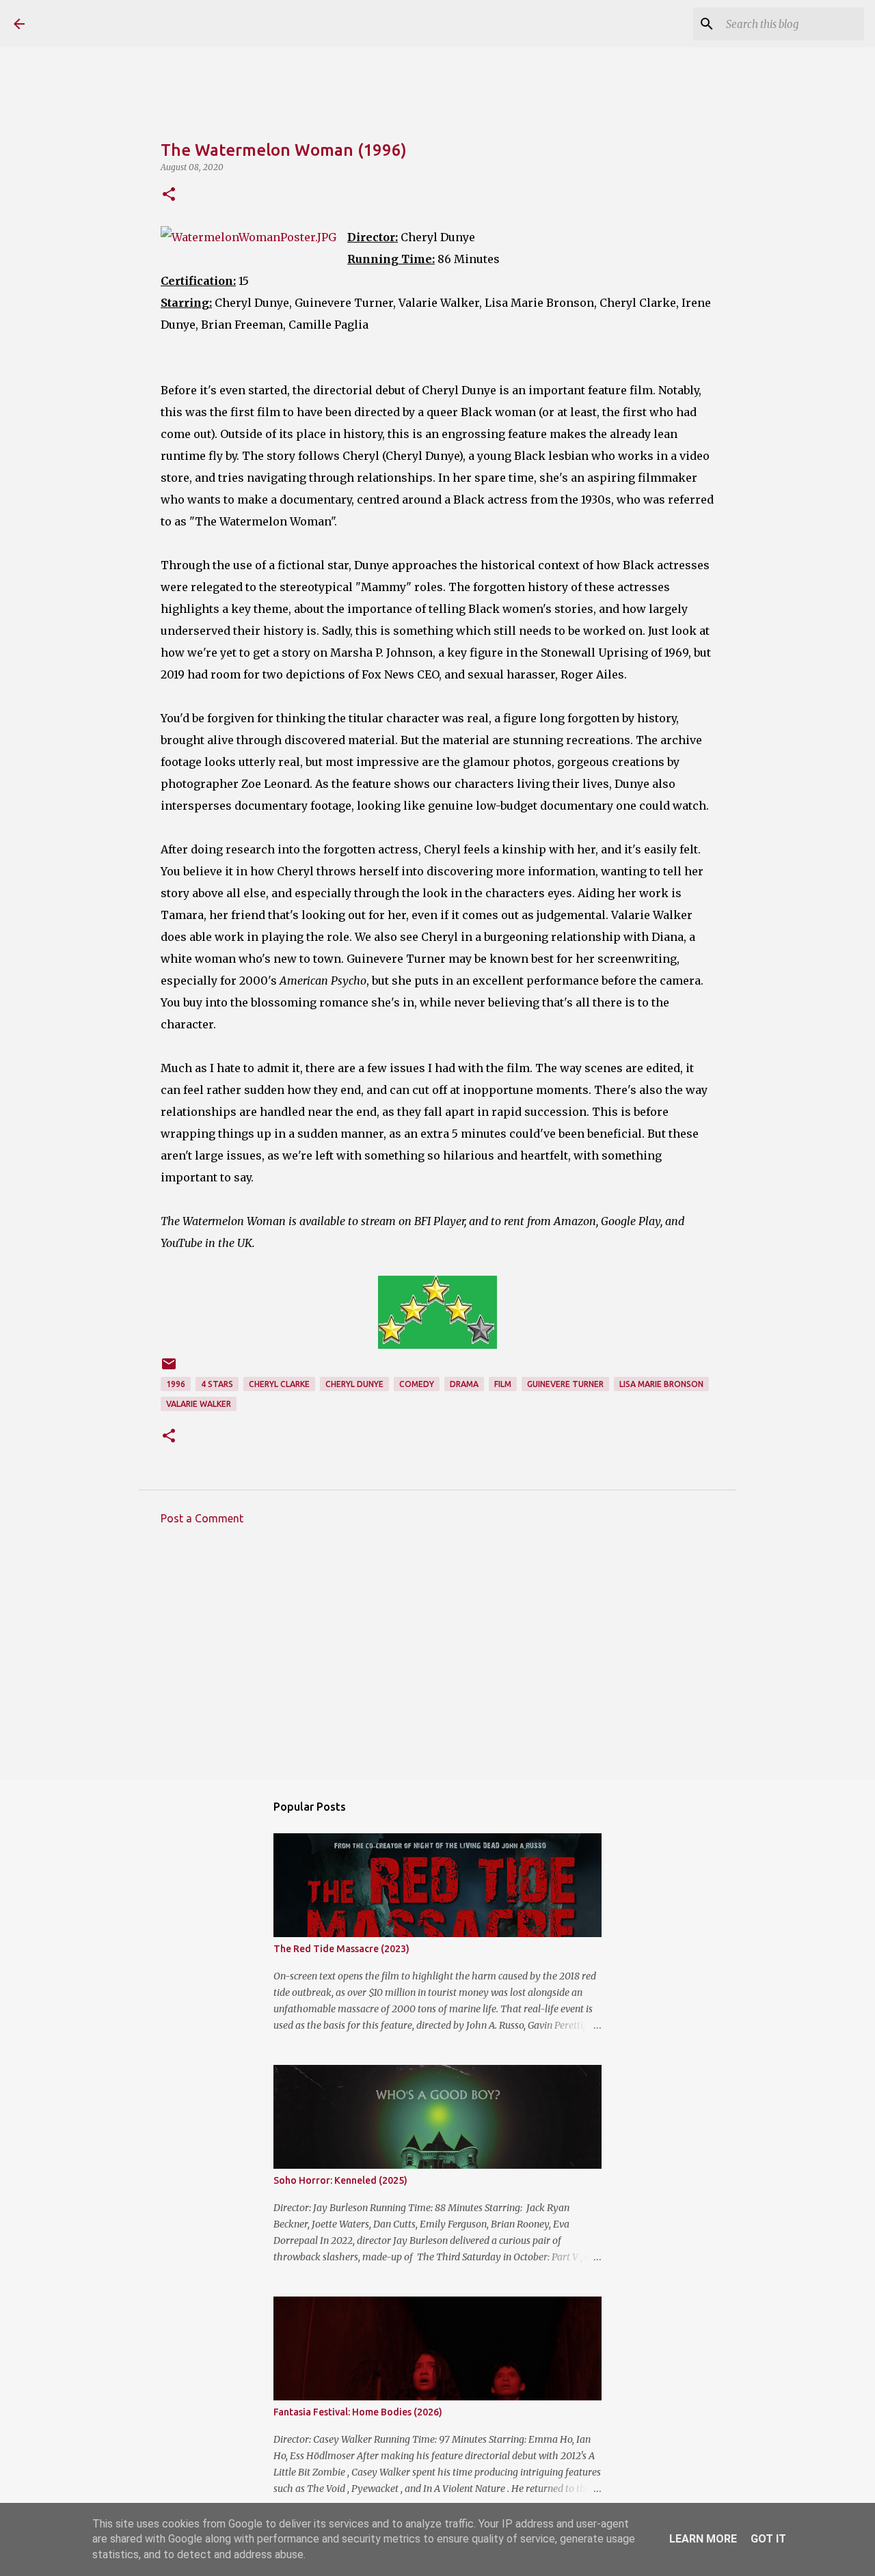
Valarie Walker (199, 1404)
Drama (464, 1384)
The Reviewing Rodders (159, 23)
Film (503, 1384)
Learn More (703, 2539)
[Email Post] (169, 1369)
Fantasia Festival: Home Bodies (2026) (358, 2412)
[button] (169, 195)
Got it (768, 2539)
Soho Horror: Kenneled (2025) (340, 2180)
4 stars (217, 1384)
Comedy (417, 1384)
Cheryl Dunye (354, 1384)
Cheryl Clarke (279, 1384)
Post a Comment (202, 1518)
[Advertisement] (437, 1662)
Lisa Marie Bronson (661, 1384)
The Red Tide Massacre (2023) (341, 1949)
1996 (176, 1384)
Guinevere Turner (565, 1384)
